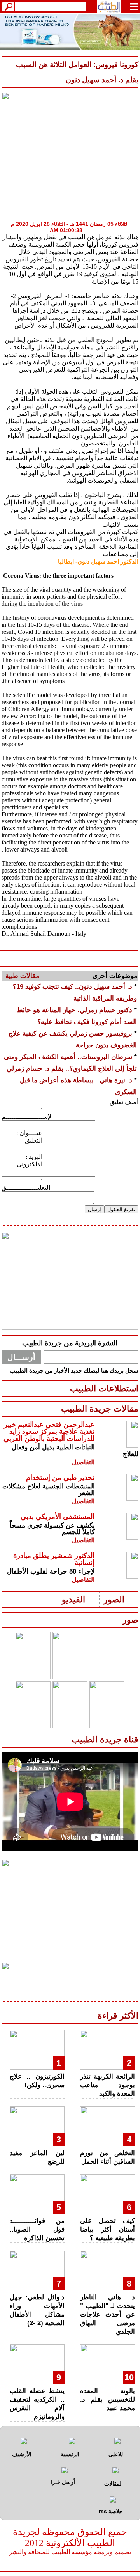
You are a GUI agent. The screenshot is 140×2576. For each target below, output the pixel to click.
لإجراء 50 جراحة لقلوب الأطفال (51, 1571)
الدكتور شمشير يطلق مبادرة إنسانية (54, 1559)
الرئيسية (70, 2454)
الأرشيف (22, 2454)
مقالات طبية (22, 976)
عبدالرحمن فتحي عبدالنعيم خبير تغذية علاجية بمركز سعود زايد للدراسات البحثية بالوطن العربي (49, 1432)
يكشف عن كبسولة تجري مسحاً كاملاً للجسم (52, 1529)
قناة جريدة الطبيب (105, 1740)
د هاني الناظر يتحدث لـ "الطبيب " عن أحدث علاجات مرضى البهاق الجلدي (108, 2314)
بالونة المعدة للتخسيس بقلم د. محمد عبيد (108, 2399)
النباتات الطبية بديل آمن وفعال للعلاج (75, 1451)
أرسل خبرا (63, 2482)
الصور (114, 1599)
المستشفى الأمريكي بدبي (58, 1517)
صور (130, 1620)
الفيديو (73, 1599)
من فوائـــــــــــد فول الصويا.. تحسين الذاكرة (37, 2229)
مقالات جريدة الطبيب (100, 1409)
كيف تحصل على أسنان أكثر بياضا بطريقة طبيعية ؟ (108, 2229)
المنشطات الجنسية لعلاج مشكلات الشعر (49, 1490)
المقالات (114, 2484)
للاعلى (116, 2454)
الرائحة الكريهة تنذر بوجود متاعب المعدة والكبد (108, 2085)
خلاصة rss (111, 2511)
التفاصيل (83, 1462)
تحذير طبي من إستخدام (60, 1478)
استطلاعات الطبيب (104, 1388)
